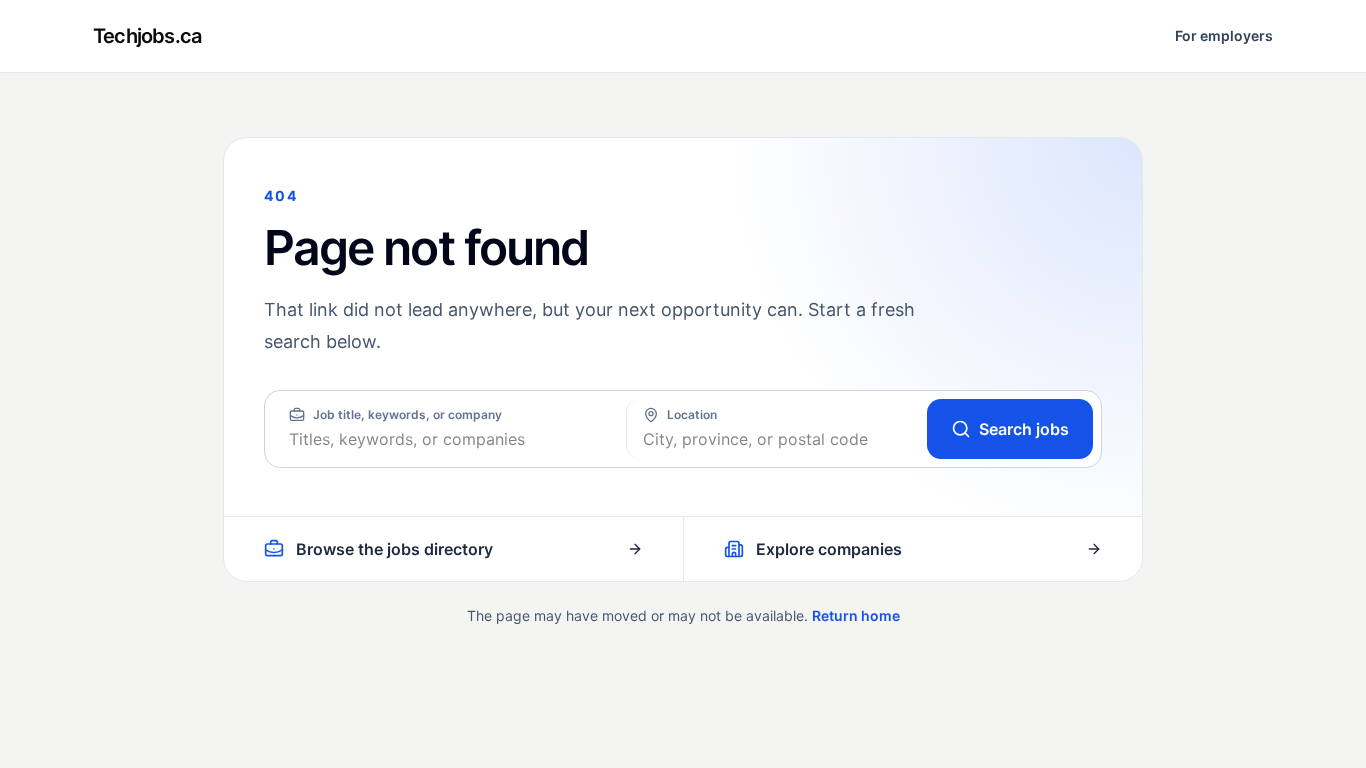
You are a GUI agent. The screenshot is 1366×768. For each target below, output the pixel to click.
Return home (856, 615)
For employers (1224, 35)
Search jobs (1024, 429)
